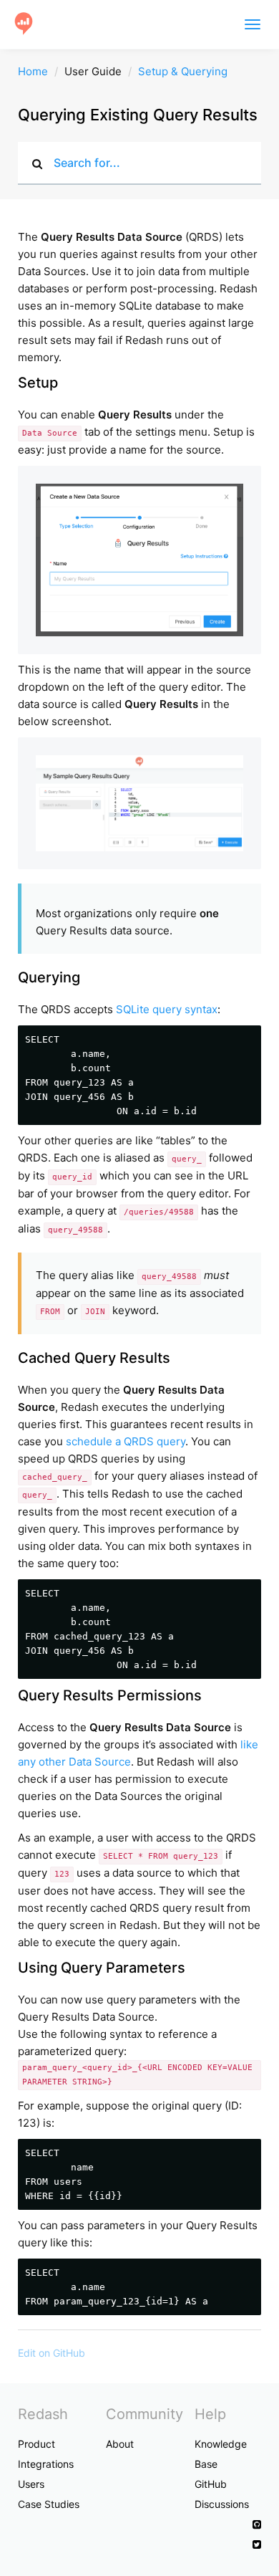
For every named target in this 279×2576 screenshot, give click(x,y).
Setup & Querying (183, 71)
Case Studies (49, 2504)
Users (31, 2484)
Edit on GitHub (52, 2353)
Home (33, 71)
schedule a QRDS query (126, 1441)
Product (36, 2444)
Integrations (46, 2464)
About (120, 2444)
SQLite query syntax (167, 1009)
